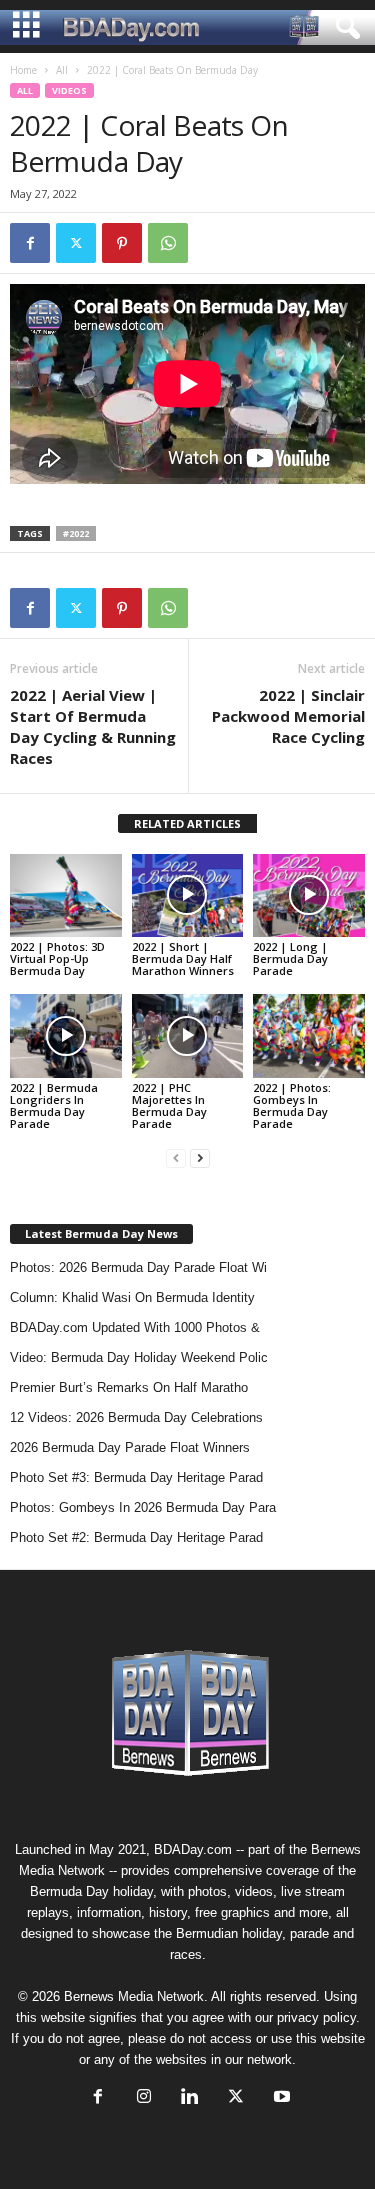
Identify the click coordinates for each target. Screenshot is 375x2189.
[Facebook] (30, 243)
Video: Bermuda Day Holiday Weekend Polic (139, 1357)
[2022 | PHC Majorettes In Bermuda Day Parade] (188, 1035)
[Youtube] (280, 2098)
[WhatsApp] (168, 243)
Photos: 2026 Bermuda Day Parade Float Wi (138, 1267)
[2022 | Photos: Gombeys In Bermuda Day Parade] (309, 1035)
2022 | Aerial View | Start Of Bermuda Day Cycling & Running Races (93, 726)
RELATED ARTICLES (187, 823)
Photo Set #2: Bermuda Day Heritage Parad (136, 1537)
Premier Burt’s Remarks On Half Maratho (129, 1387)
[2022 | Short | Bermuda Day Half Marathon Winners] (188, 895)
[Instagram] (144, 2098)
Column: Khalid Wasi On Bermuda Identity (132, 1297)
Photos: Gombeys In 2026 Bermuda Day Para (143, 1507)
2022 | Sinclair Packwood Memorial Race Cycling (288, 716)
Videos (69, 90)
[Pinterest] (122, 243)
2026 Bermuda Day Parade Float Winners (130, 1447)
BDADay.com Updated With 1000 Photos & (135, 1327)
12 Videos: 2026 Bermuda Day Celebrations (136, 1417)
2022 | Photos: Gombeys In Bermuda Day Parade (292, 1105)
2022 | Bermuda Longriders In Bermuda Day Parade (54, 1105)
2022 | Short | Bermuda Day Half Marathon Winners (183, 958)
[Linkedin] (190, 2098)
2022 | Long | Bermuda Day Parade (290, 958)
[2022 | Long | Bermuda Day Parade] (309, 895)
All (62, 70)
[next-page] (200, 1157)
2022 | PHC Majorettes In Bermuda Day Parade (169, 1105)
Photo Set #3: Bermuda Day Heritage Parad (136, 1477)
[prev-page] (176, 1157)
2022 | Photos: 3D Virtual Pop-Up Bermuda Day (57, 958)
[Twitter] (76, 243)
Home (23, 70)
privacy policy (316, 2017)
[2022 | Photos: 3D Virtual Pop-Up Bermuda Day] (66, 895)
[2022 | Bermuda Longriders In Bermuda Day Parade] (66, 1035)
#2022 (76, 533)
